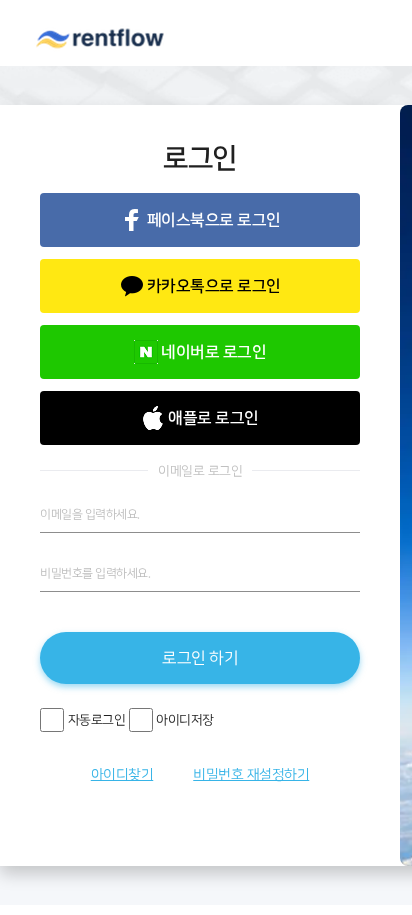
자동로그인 (97, 720)
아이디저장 (185, 720)
